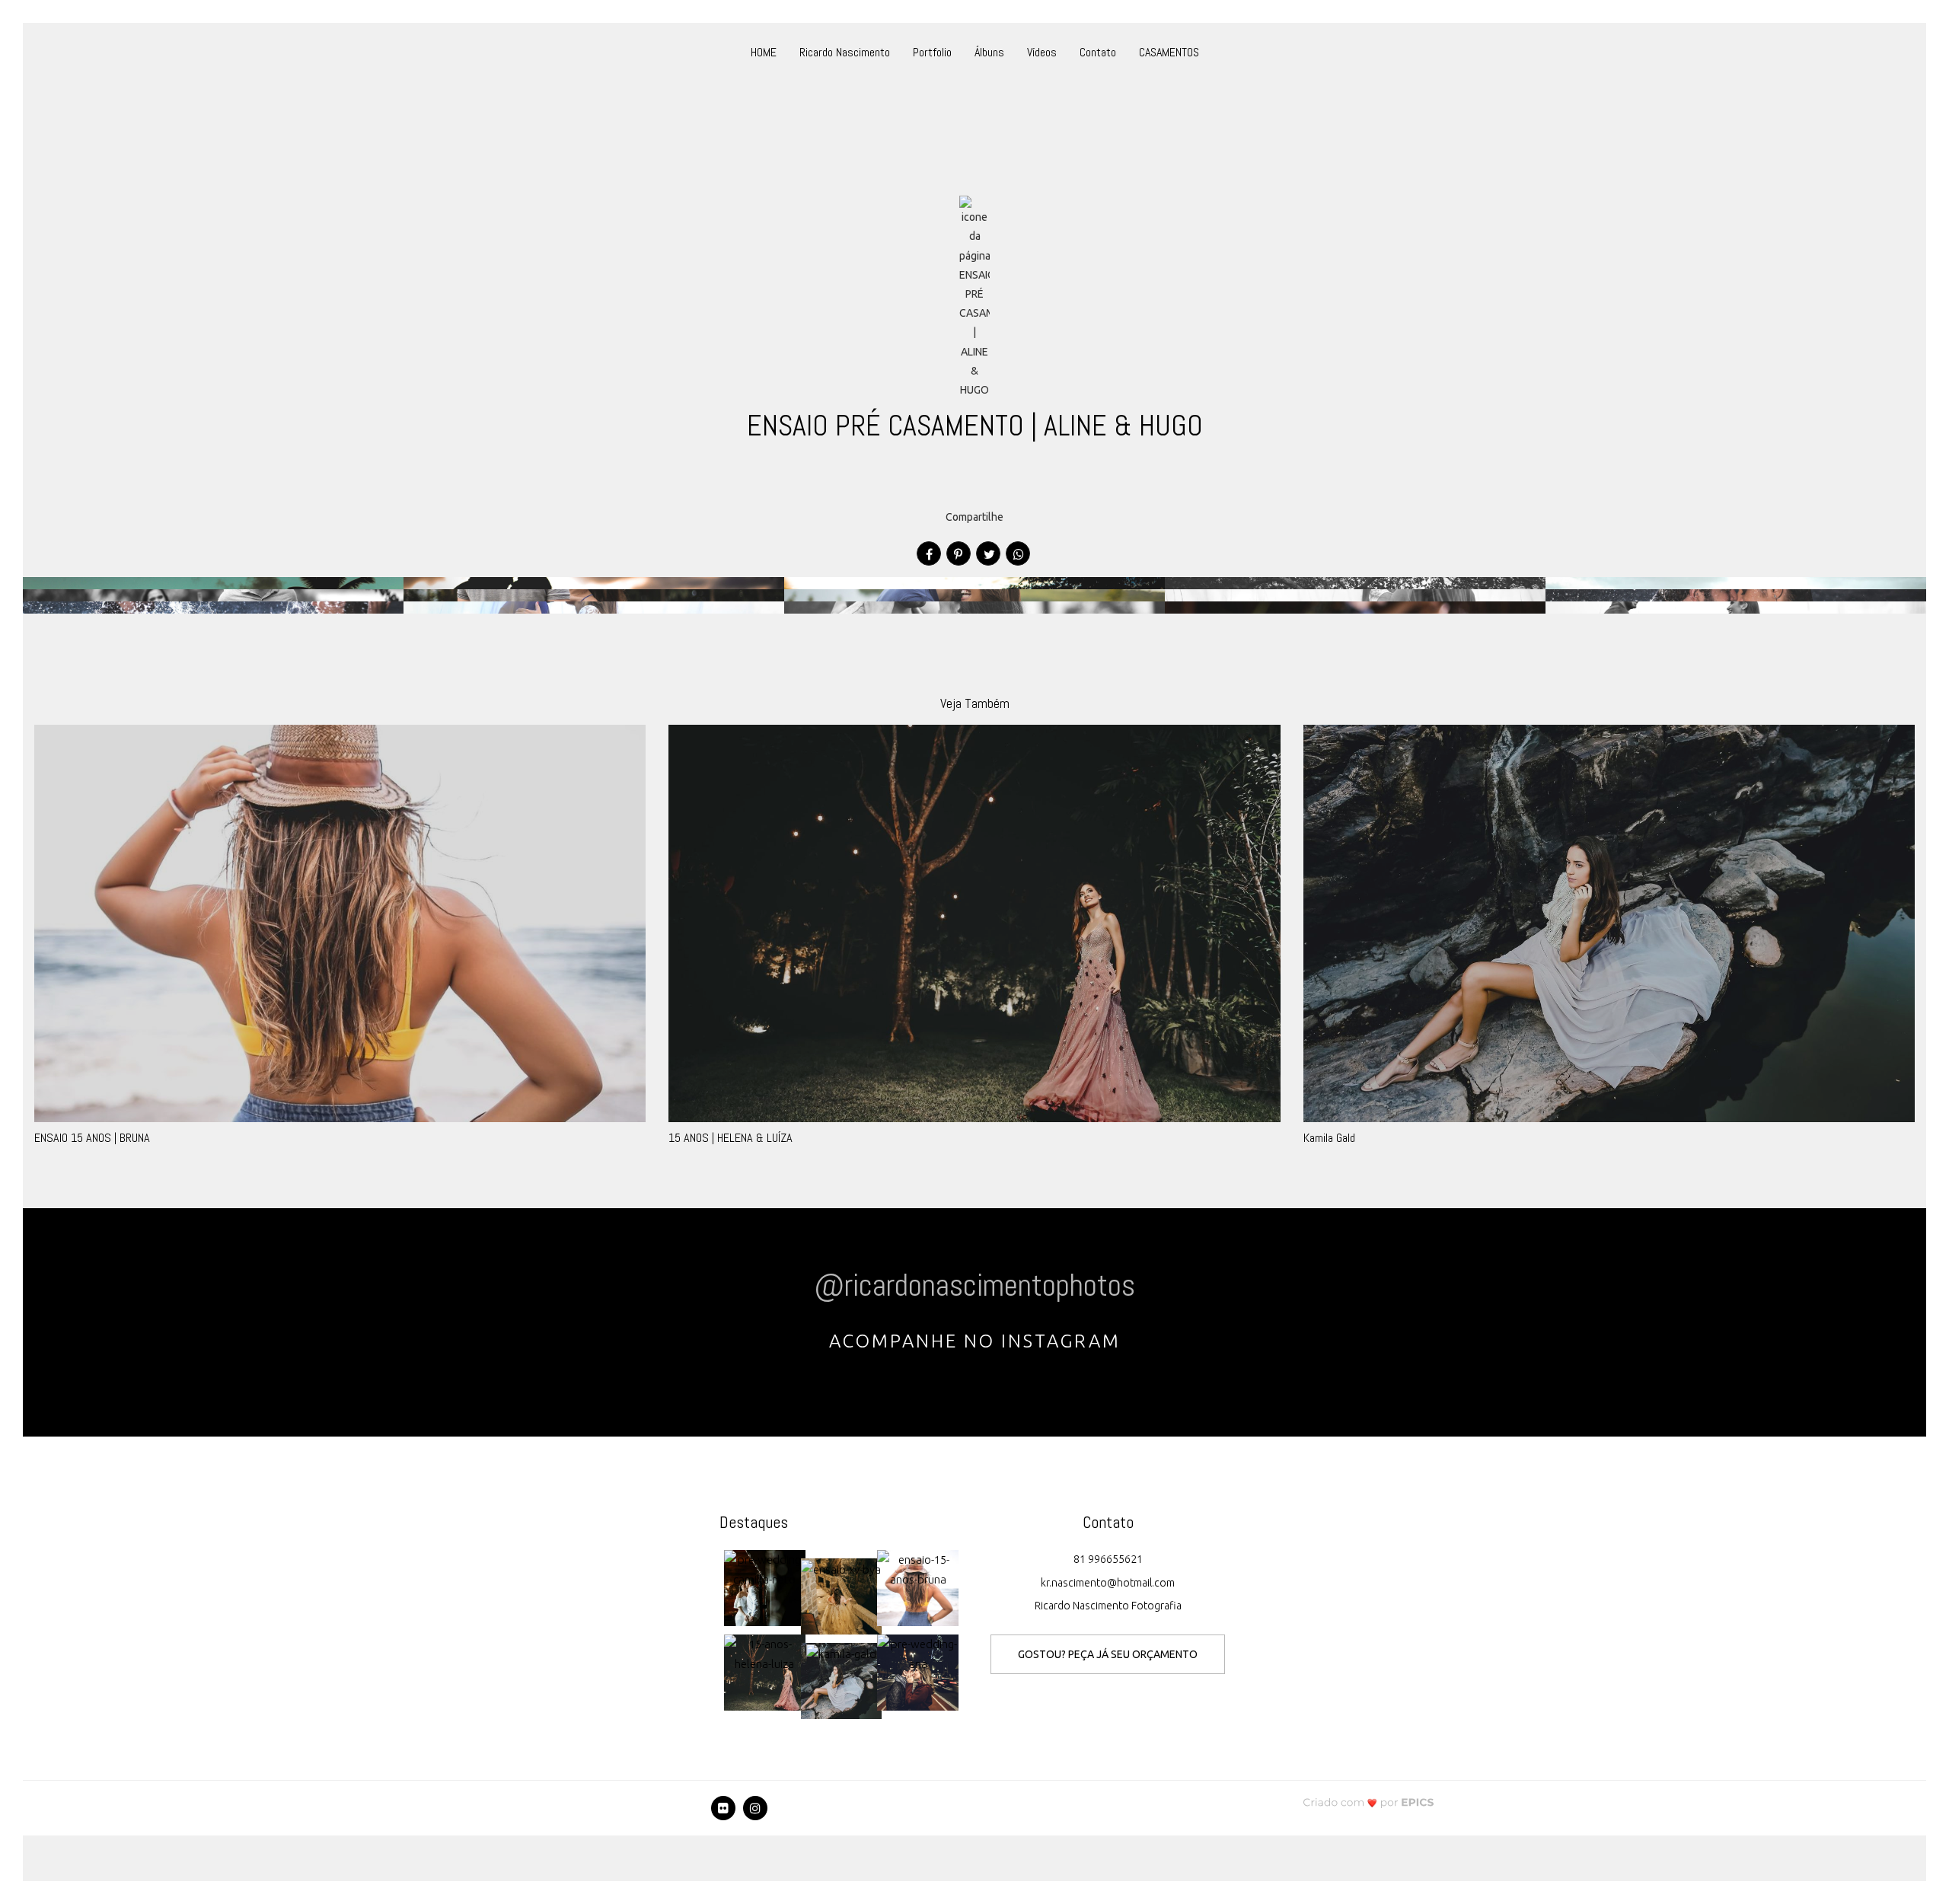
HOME (764, 52)
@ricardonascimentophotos (974, 1285)
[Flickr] (723, 1808)
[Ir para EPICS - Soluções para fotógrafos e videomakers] (1368, 1802)
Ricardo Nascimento (845, 52)
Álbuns (989, 52)
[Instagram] (755, 1808)
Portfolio (932, 52)
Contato (1098, 52)
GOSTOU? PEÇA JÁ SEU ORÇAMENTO (1108, 1654)
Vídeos (1042, 52)
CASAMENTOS (1169, 52)
